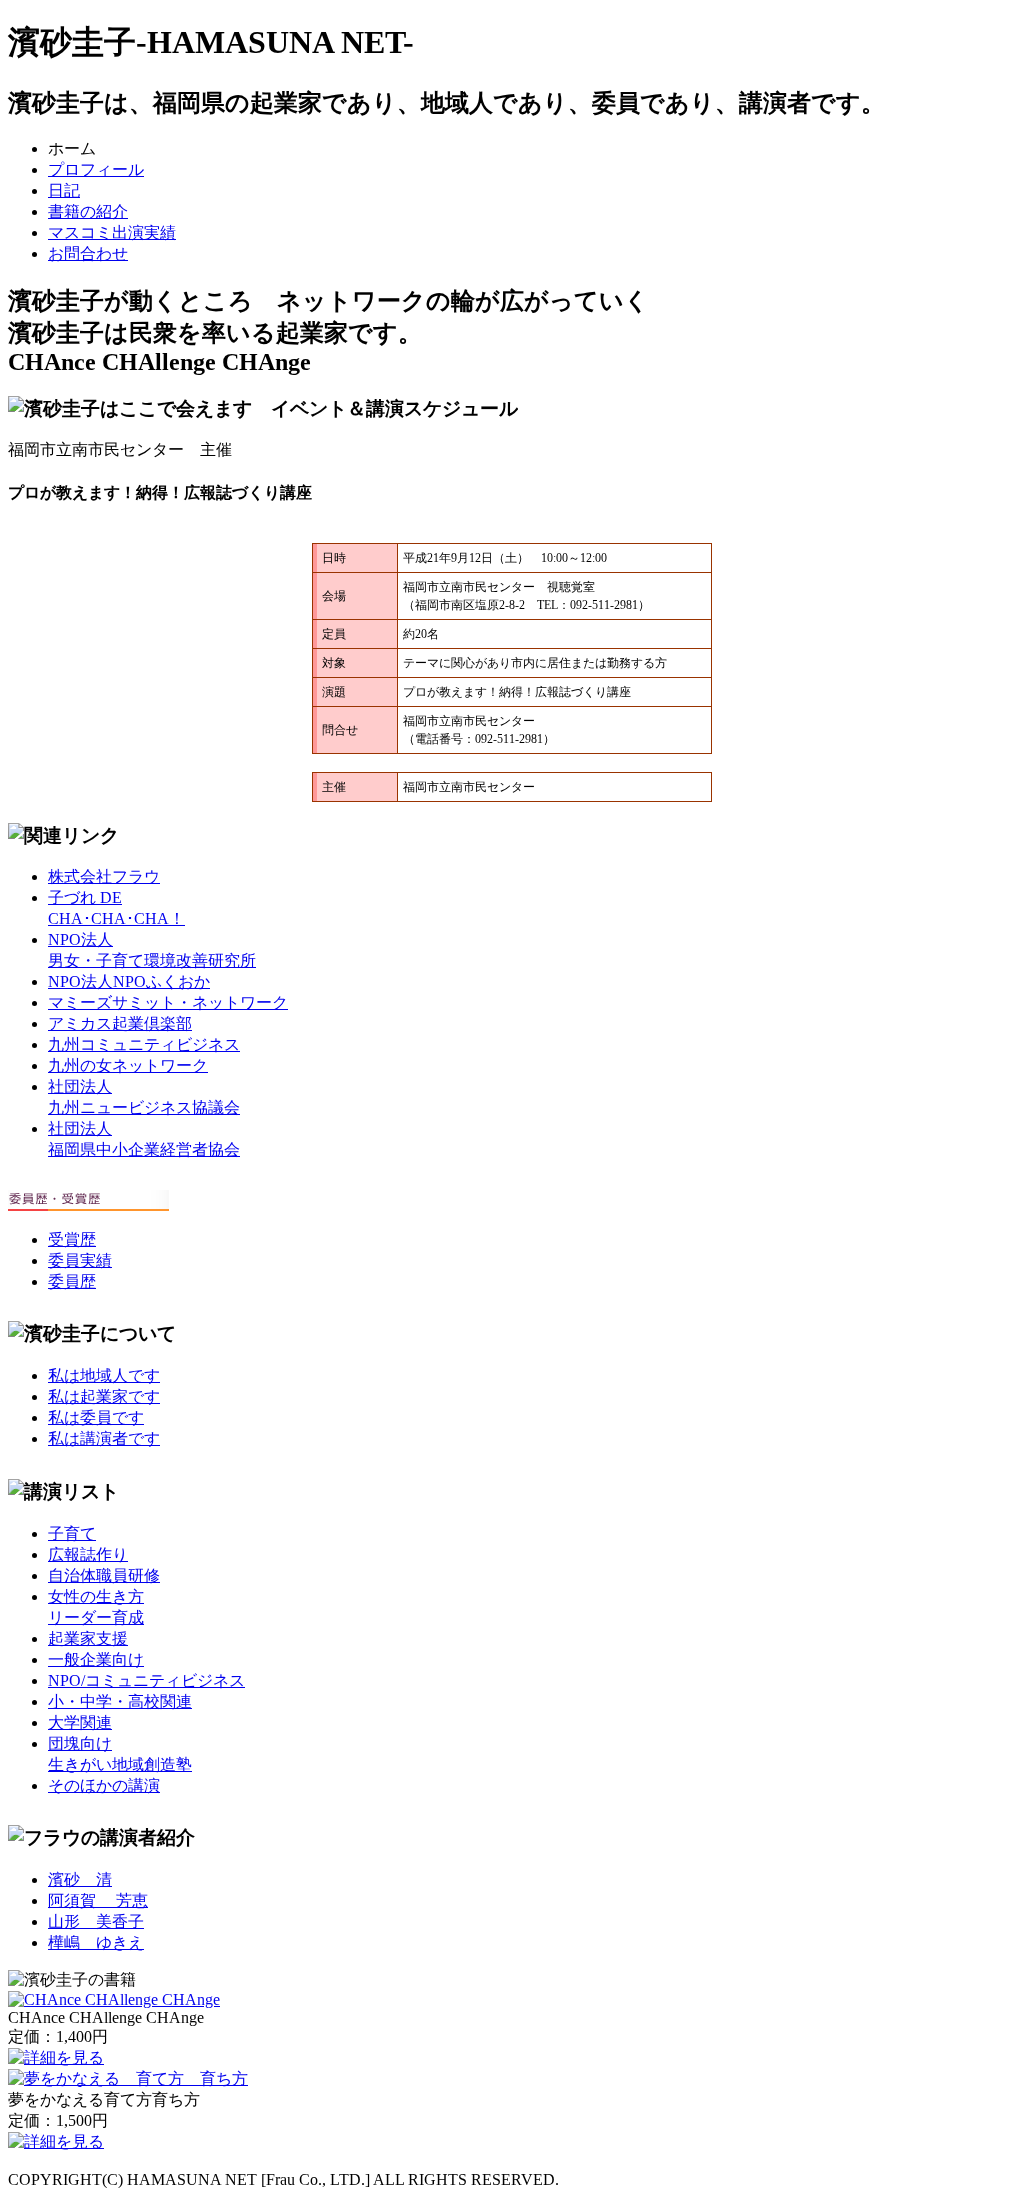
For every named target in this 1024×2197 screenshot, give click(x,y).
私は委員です (96, 1417)
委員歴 (72, 1281)
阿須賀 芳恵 (98, 1900)
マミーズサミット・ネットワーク (168, 1002)
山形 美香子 (96, 1921)
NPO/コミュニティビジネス (146, 1680)
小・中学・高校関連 (120, 1701)
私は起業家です (104, 1396)
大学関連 (80, 1722)
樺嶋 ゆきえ (96, 1942)
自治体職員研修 (104, 1575)
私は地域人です (104, 1375)
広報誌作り (88, 1554)
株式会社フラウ (104, 876)
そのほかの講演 (104, 1785)
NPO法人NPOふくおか (129, 981)
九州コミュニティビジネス (144, 1044)
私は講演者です (104, 1438)
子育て (72, 1533)
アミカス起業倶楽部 (120, 1023)
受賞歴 (72, 1239)
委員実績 (80, 1260)
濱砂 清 (80, 1879)
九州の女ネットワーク (128, 1065)
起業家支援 (88, 1638)
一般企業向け (96, 1659)
